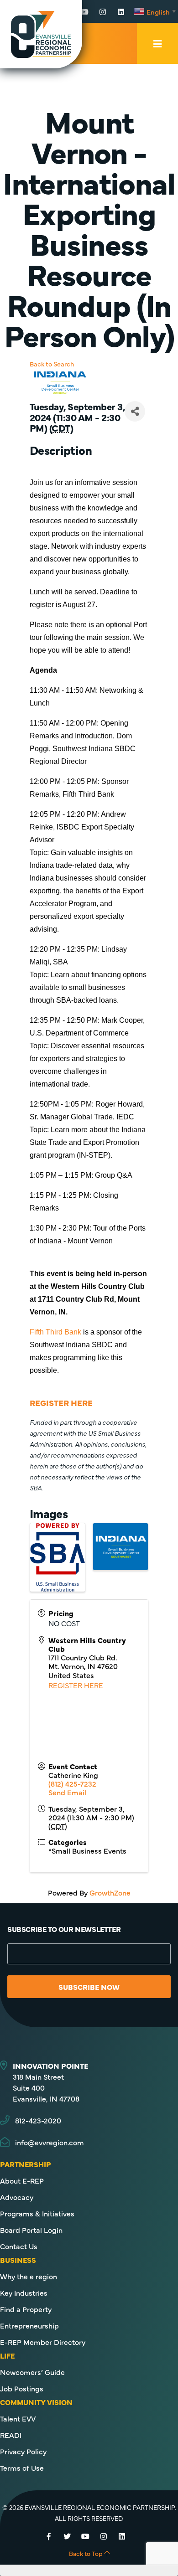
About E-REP (22, 2180)
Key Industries (24, 2293)
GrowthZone (110, 1892)
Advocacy (17, 2197)
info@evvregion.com (50, 2142)
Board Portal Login (31, 2230)
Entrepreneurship (29, 2325)
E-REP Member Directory (43, 2342)
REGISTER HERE (76, 1685)
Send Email (67, 1792)
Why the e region (29, 2276)
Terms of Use (22, 2468)
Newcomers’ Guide (32, 2372)
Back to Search (52, 364)
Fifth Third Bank (55, 1332)
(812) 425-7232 (72, 1783)
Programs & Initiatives (37, 2213)
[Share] (135, 411)
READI (11, 2435)
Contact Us (19, 2246)
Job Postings (22, 2388)
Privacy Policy (23, 2451)
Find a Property (26, 2309)
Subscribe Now (89, 1987)
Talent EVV (18, 2418)
